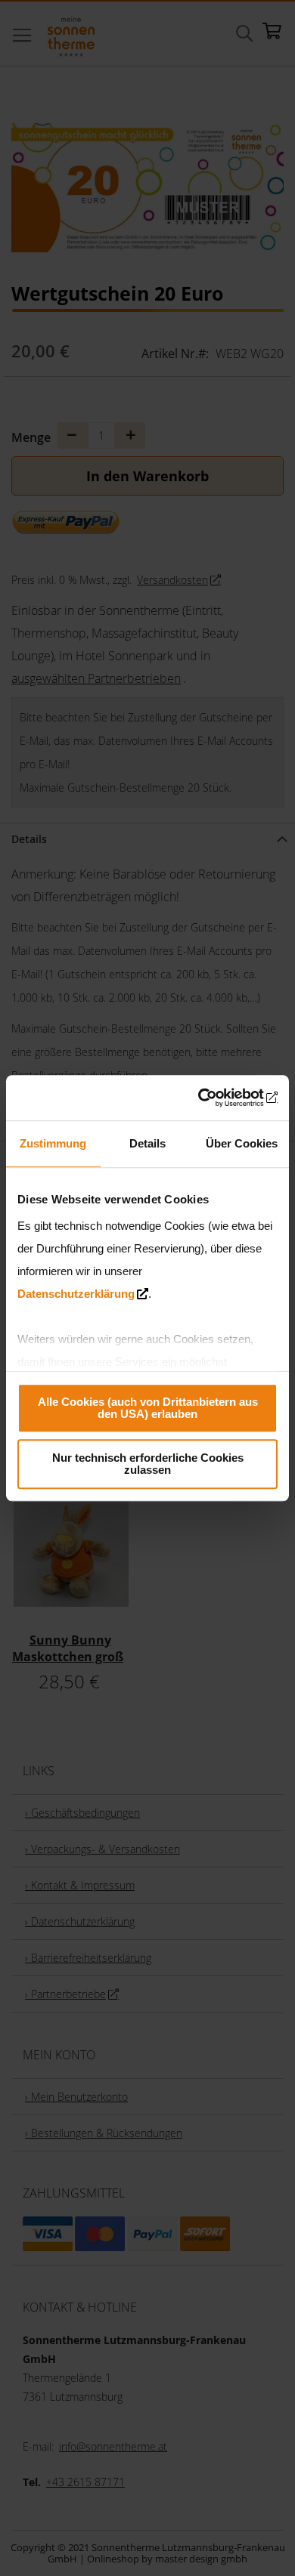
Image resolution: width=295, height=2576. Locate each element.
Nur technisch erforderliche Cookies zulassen (148, 1464)
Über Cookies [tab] (242, 1143)
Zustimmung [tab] (53, 1143)
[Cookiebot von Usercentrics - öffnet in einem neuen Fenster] (212, 1098)
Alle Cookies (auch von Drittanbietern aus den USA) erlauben (148, 1408)
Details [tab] (147, 1143)
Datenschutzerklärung (76, 1294)
